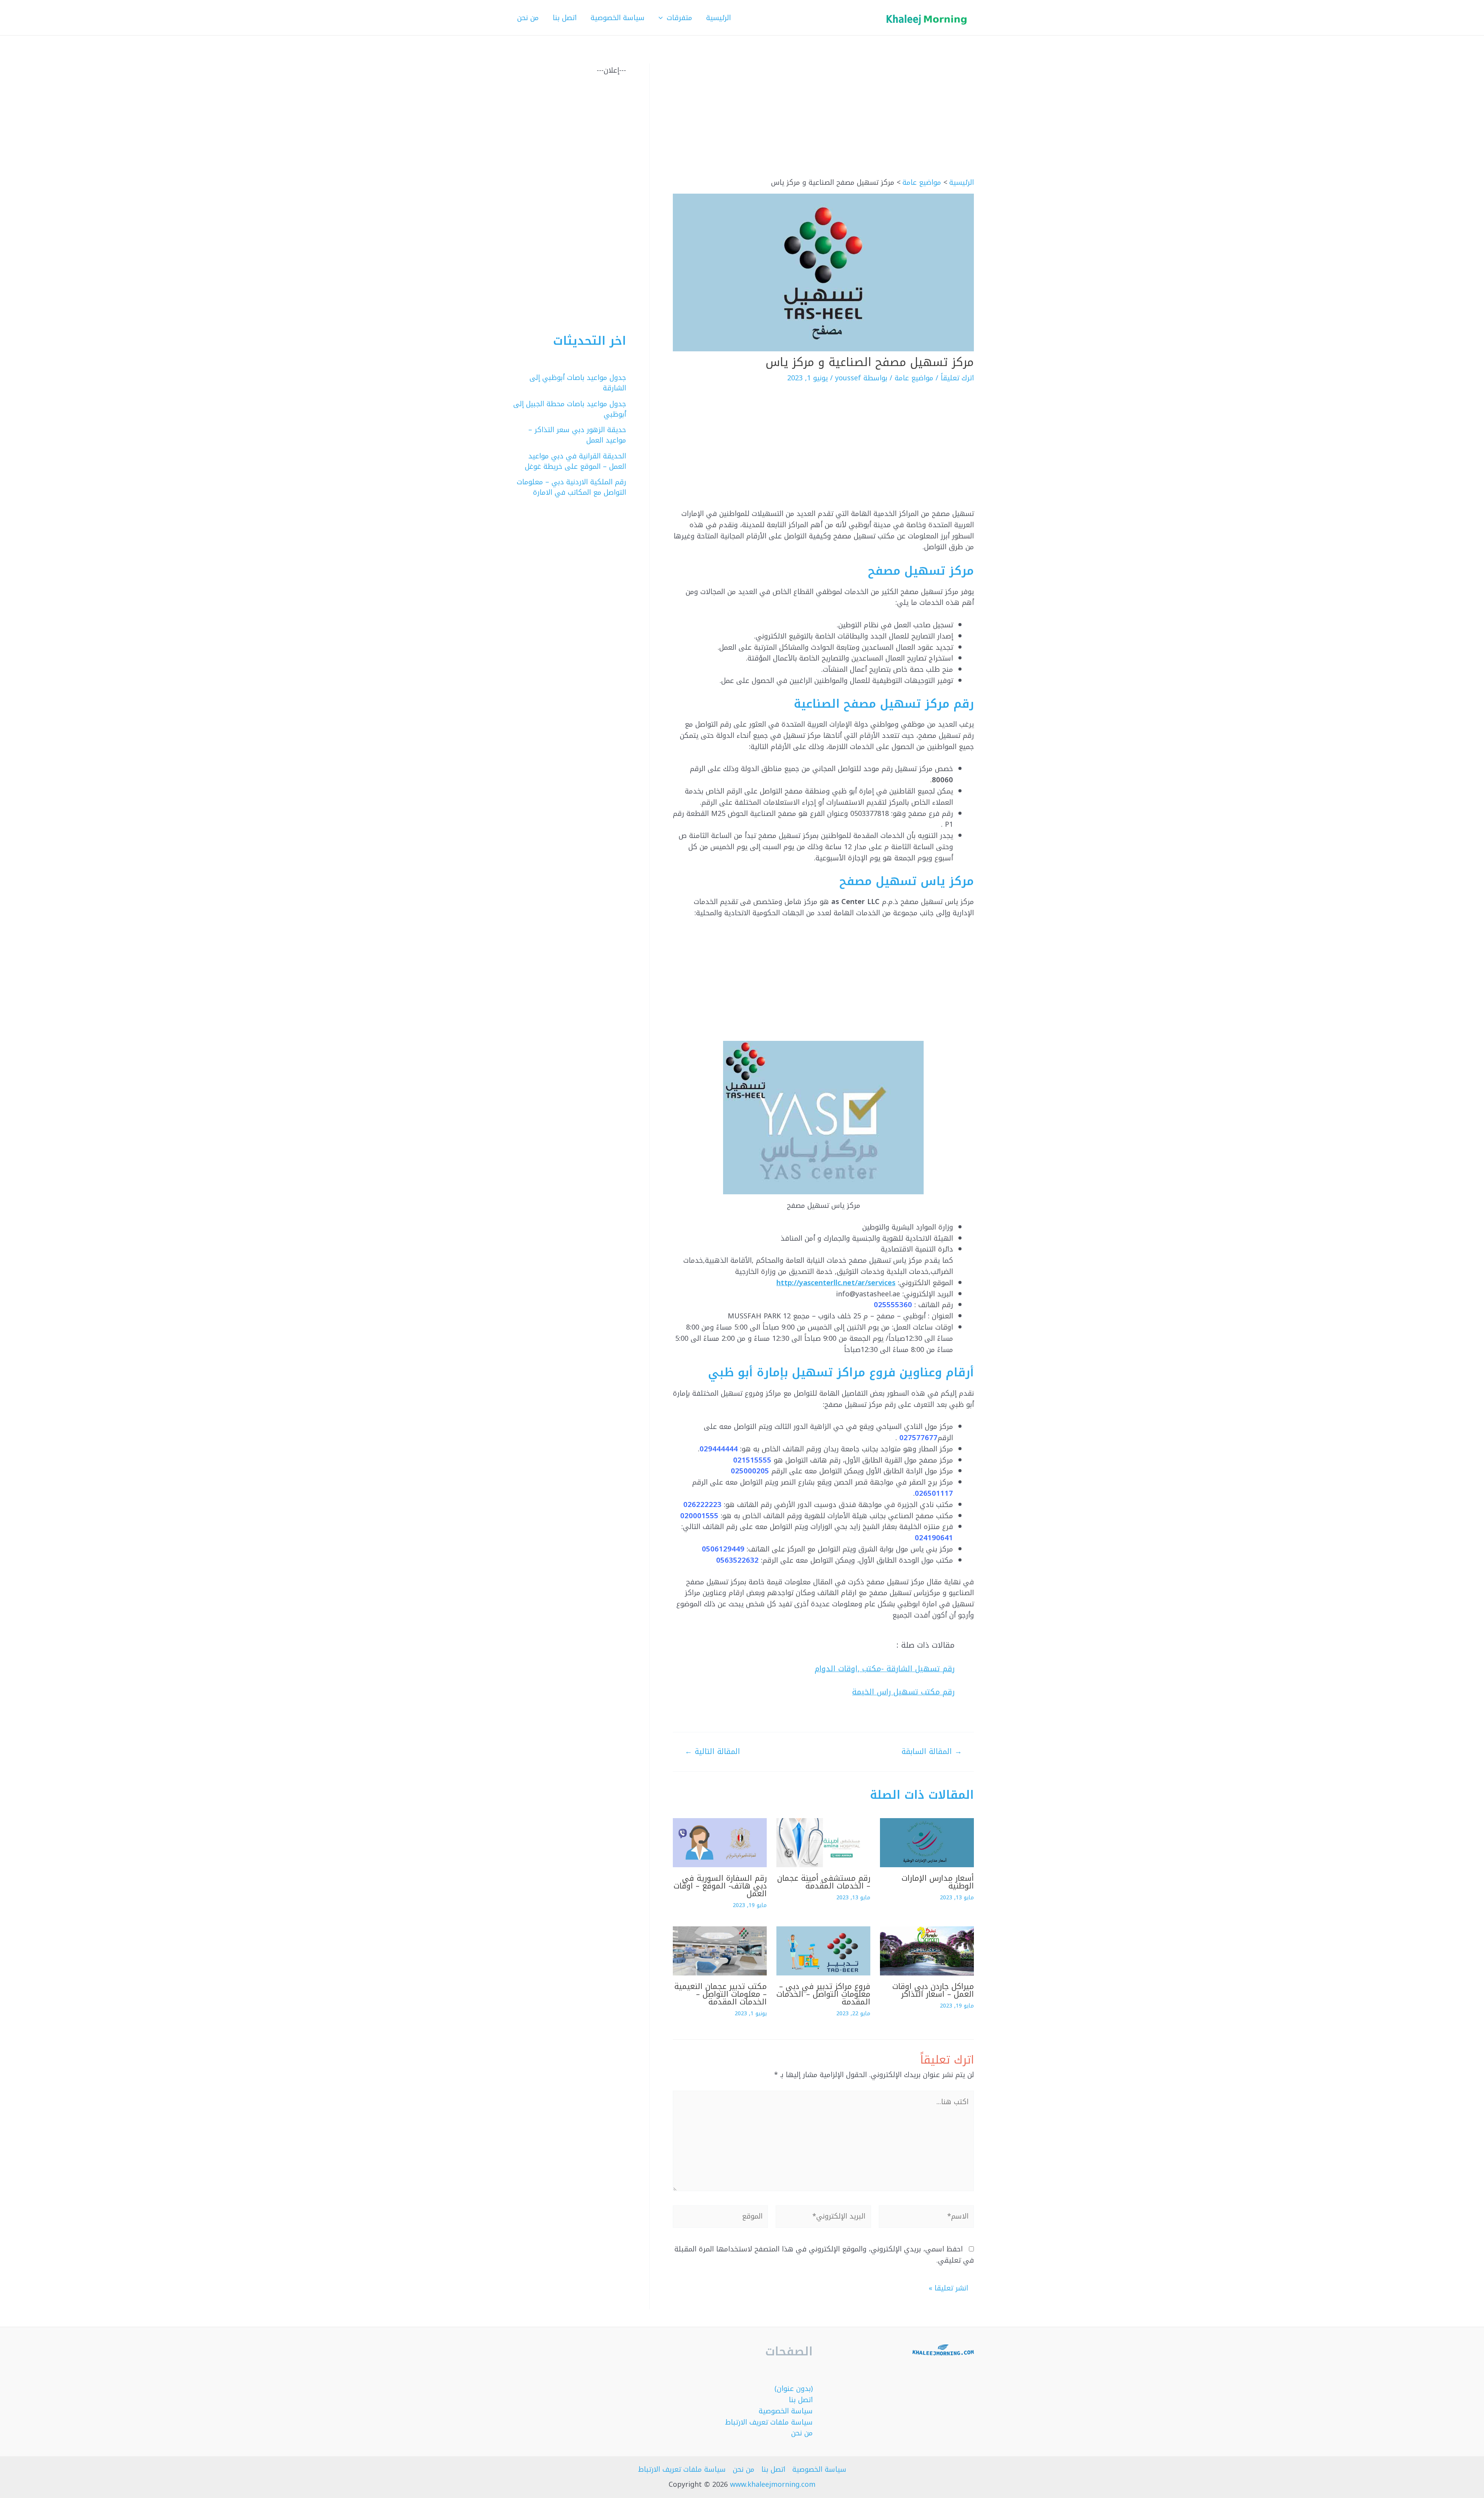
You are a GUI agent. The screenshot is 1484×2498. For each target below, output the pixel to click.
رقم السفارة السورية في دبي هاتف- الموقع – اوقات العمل (720, 1886)
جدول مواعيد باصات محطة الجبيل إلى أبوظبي (570, 409)
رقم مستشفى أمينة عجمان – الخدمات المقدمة (824, 1882)
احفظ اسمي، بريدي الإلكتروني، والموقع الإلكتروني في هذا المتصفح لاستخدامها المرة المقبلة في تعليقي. (824, 2255)
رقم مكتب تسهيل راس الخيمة (903, 1692)
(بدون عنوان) (794, 2389)
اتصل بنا (801, 2400)
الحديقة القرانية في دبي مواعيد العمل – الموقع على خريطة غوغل (575, 461)
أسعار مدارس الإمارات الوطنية (938, 1882)
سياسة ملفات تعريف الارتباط (769, 2422)
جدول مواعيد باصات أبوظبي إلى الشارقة (578, 383)
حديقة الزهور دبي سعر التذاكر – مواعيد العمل (577, 435)
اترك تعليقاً (957, 378)
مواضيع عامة (914, 378)
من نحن (802, 2433)
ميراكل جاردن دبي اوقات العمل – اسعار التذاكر (933, 1990)
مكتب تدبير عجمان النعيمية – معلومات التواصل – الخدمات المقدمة (721, 1994)
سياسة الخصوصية (786, 2411)
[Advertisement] (823, 121)
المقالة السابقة (932, 1751)
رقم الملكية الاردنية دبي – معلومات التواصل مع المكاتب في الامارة (571, 487)
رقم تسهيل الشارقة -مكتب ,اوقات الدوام (885, 1669)
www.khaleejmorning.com (773, 2484)
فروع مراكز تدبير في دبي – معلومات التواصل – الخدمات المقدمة (823, 1994)
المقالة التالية (712, 1751)
